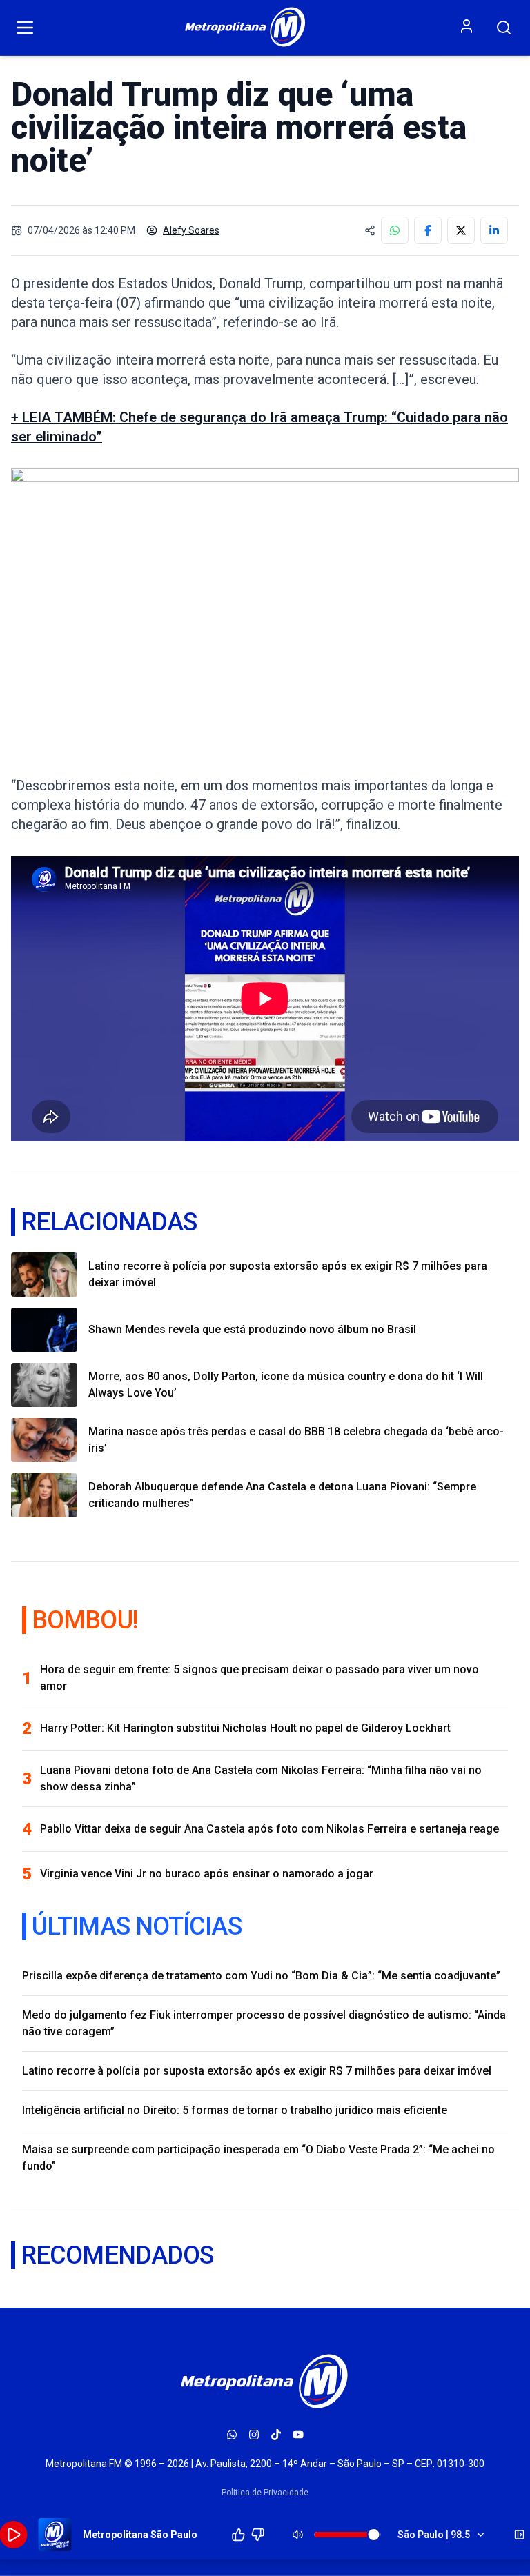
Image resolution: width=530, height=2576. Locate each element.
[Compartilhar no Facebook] (428, 230)
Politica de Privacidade (265, 2493)
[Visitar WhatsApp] (232, 2435)
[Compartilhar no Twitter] (461, 230)
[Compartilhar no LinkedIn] (494, 230)
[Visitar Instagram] (254, 2435)
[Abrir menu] (25, 28)
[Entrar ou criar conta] (467, 26)
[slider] (374, 2535)
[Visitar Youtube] (298, 2435)
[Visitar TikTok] (276, 2435)
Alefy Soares (191, 230)
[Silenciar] (298, 2535)
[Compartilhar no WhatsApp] (395, 230)
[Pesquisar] (504, 28)
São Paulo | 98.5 (434, 2535)
